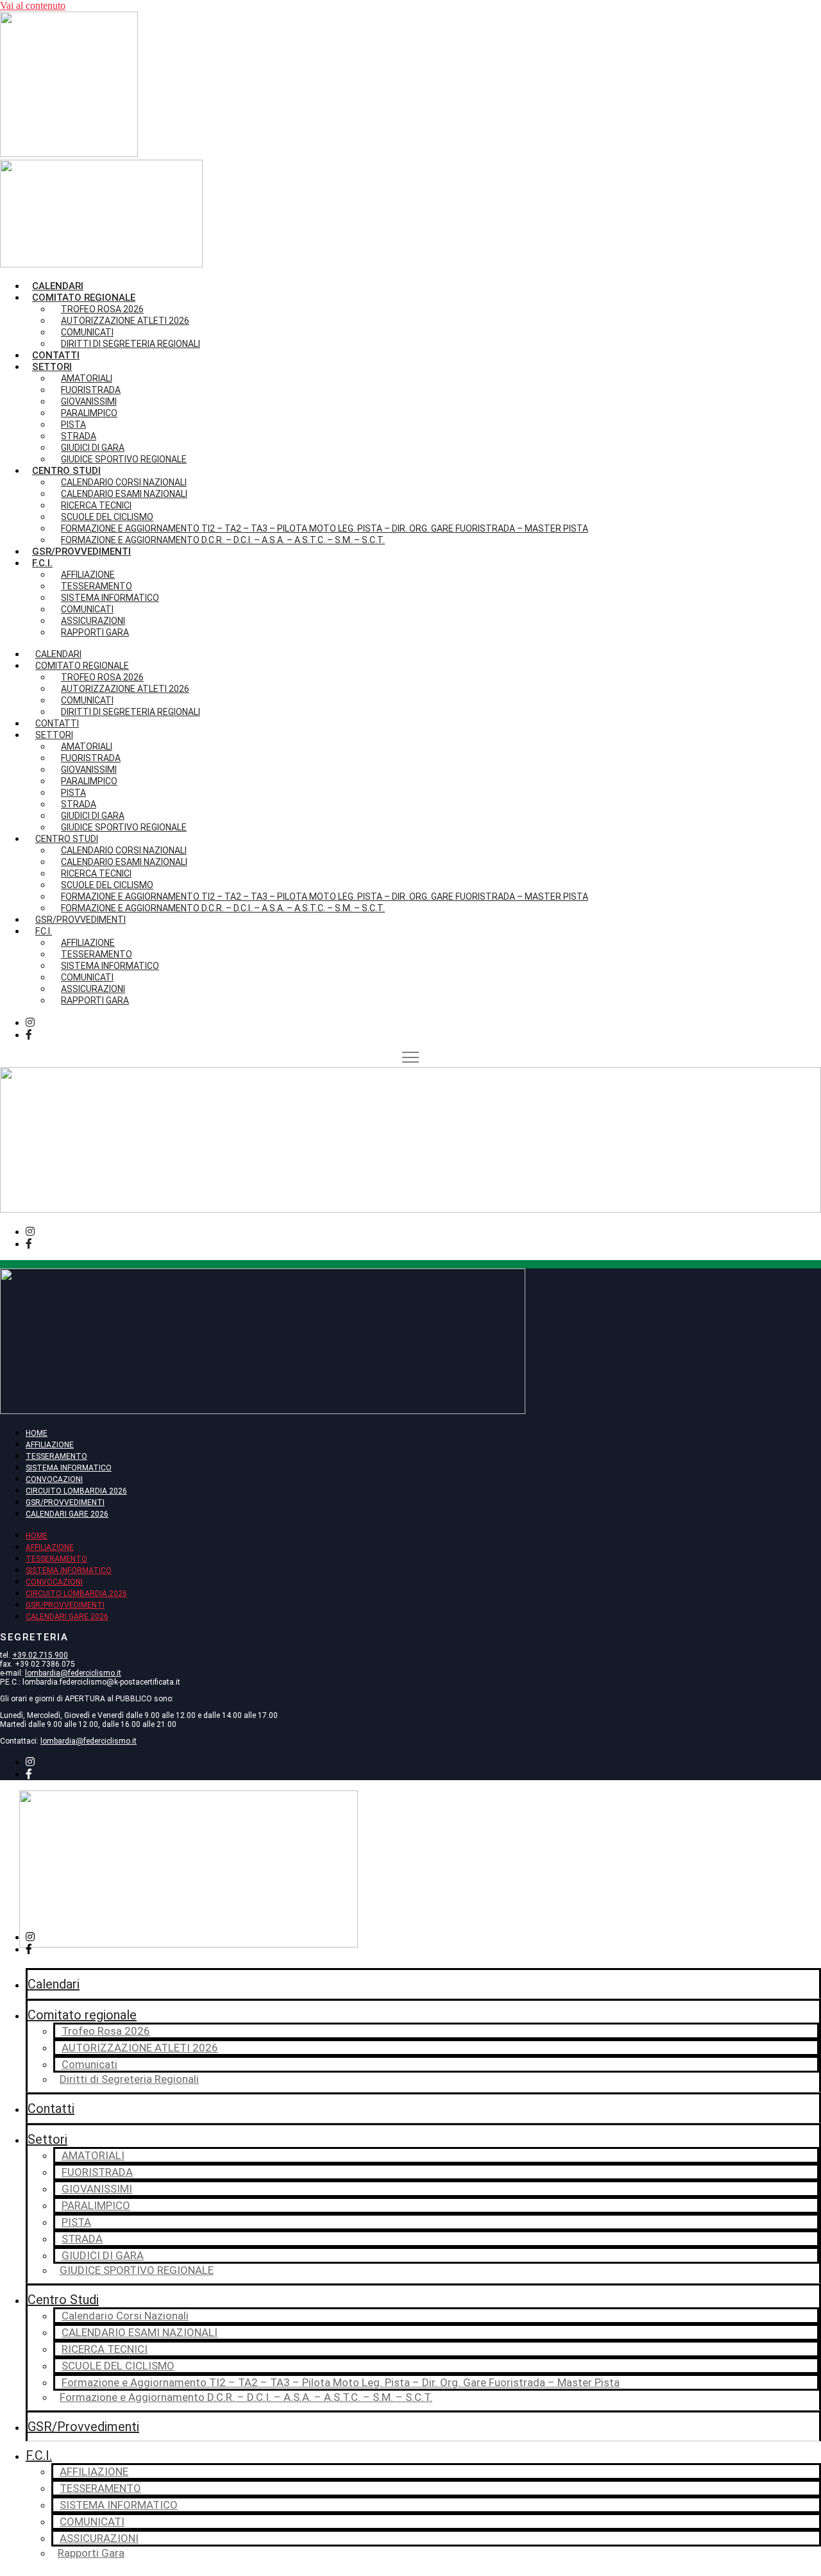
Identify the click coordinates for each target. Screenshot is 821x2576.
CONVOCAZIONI (54, 1479)
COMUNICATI (92, 2521)
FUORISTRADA (97, 2172)
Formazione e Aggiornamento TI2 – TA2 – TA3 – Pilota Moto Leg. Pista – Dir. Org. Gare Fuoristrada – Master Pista (341, 2382)
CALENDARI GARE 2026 (67, 1514)
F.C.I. (42, 563)
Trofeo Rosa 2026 (106, 2031)
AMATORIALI (93, 2155)
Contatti (56, 355)
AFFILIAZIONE (50, 1445)
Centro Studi (63, 2300)
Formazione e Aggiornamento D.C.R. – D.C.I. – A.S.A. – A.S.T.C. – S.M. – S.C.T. (223, 540)
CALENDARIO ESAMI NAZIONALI (140, 2332)
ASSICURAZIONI (99, 2538)
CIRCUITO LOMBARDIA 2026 (76, 1491)
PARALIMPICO (96, 2205)
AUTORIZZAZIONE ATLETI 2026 (125, 321)
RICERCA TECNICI (105, 2349)
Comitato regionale (82, 2015)
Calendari (58, 286)
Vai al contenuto (33, 5)
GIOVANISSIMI (97, 2189)
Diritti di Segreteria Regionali (131, 344)
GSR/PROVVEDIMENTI (65, 1503)
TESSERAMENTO (56, 1456)
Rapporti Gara (95, 632)
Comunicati (89, 2064)
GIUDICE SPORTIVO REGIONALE (124, 459)
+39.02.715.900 (40, 1655)
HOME (37, 1433)
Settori (47, 2139)
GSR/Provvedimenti (81, 551)
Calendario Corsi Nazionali (125, 2316)
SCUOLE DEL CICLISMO (118, 2366)
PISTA (76, 2222)
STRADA (82, 2239)
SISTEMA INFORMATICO (69, 1468)
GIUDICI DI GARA (103, 2255)
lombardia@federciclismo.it (73, 1673)
